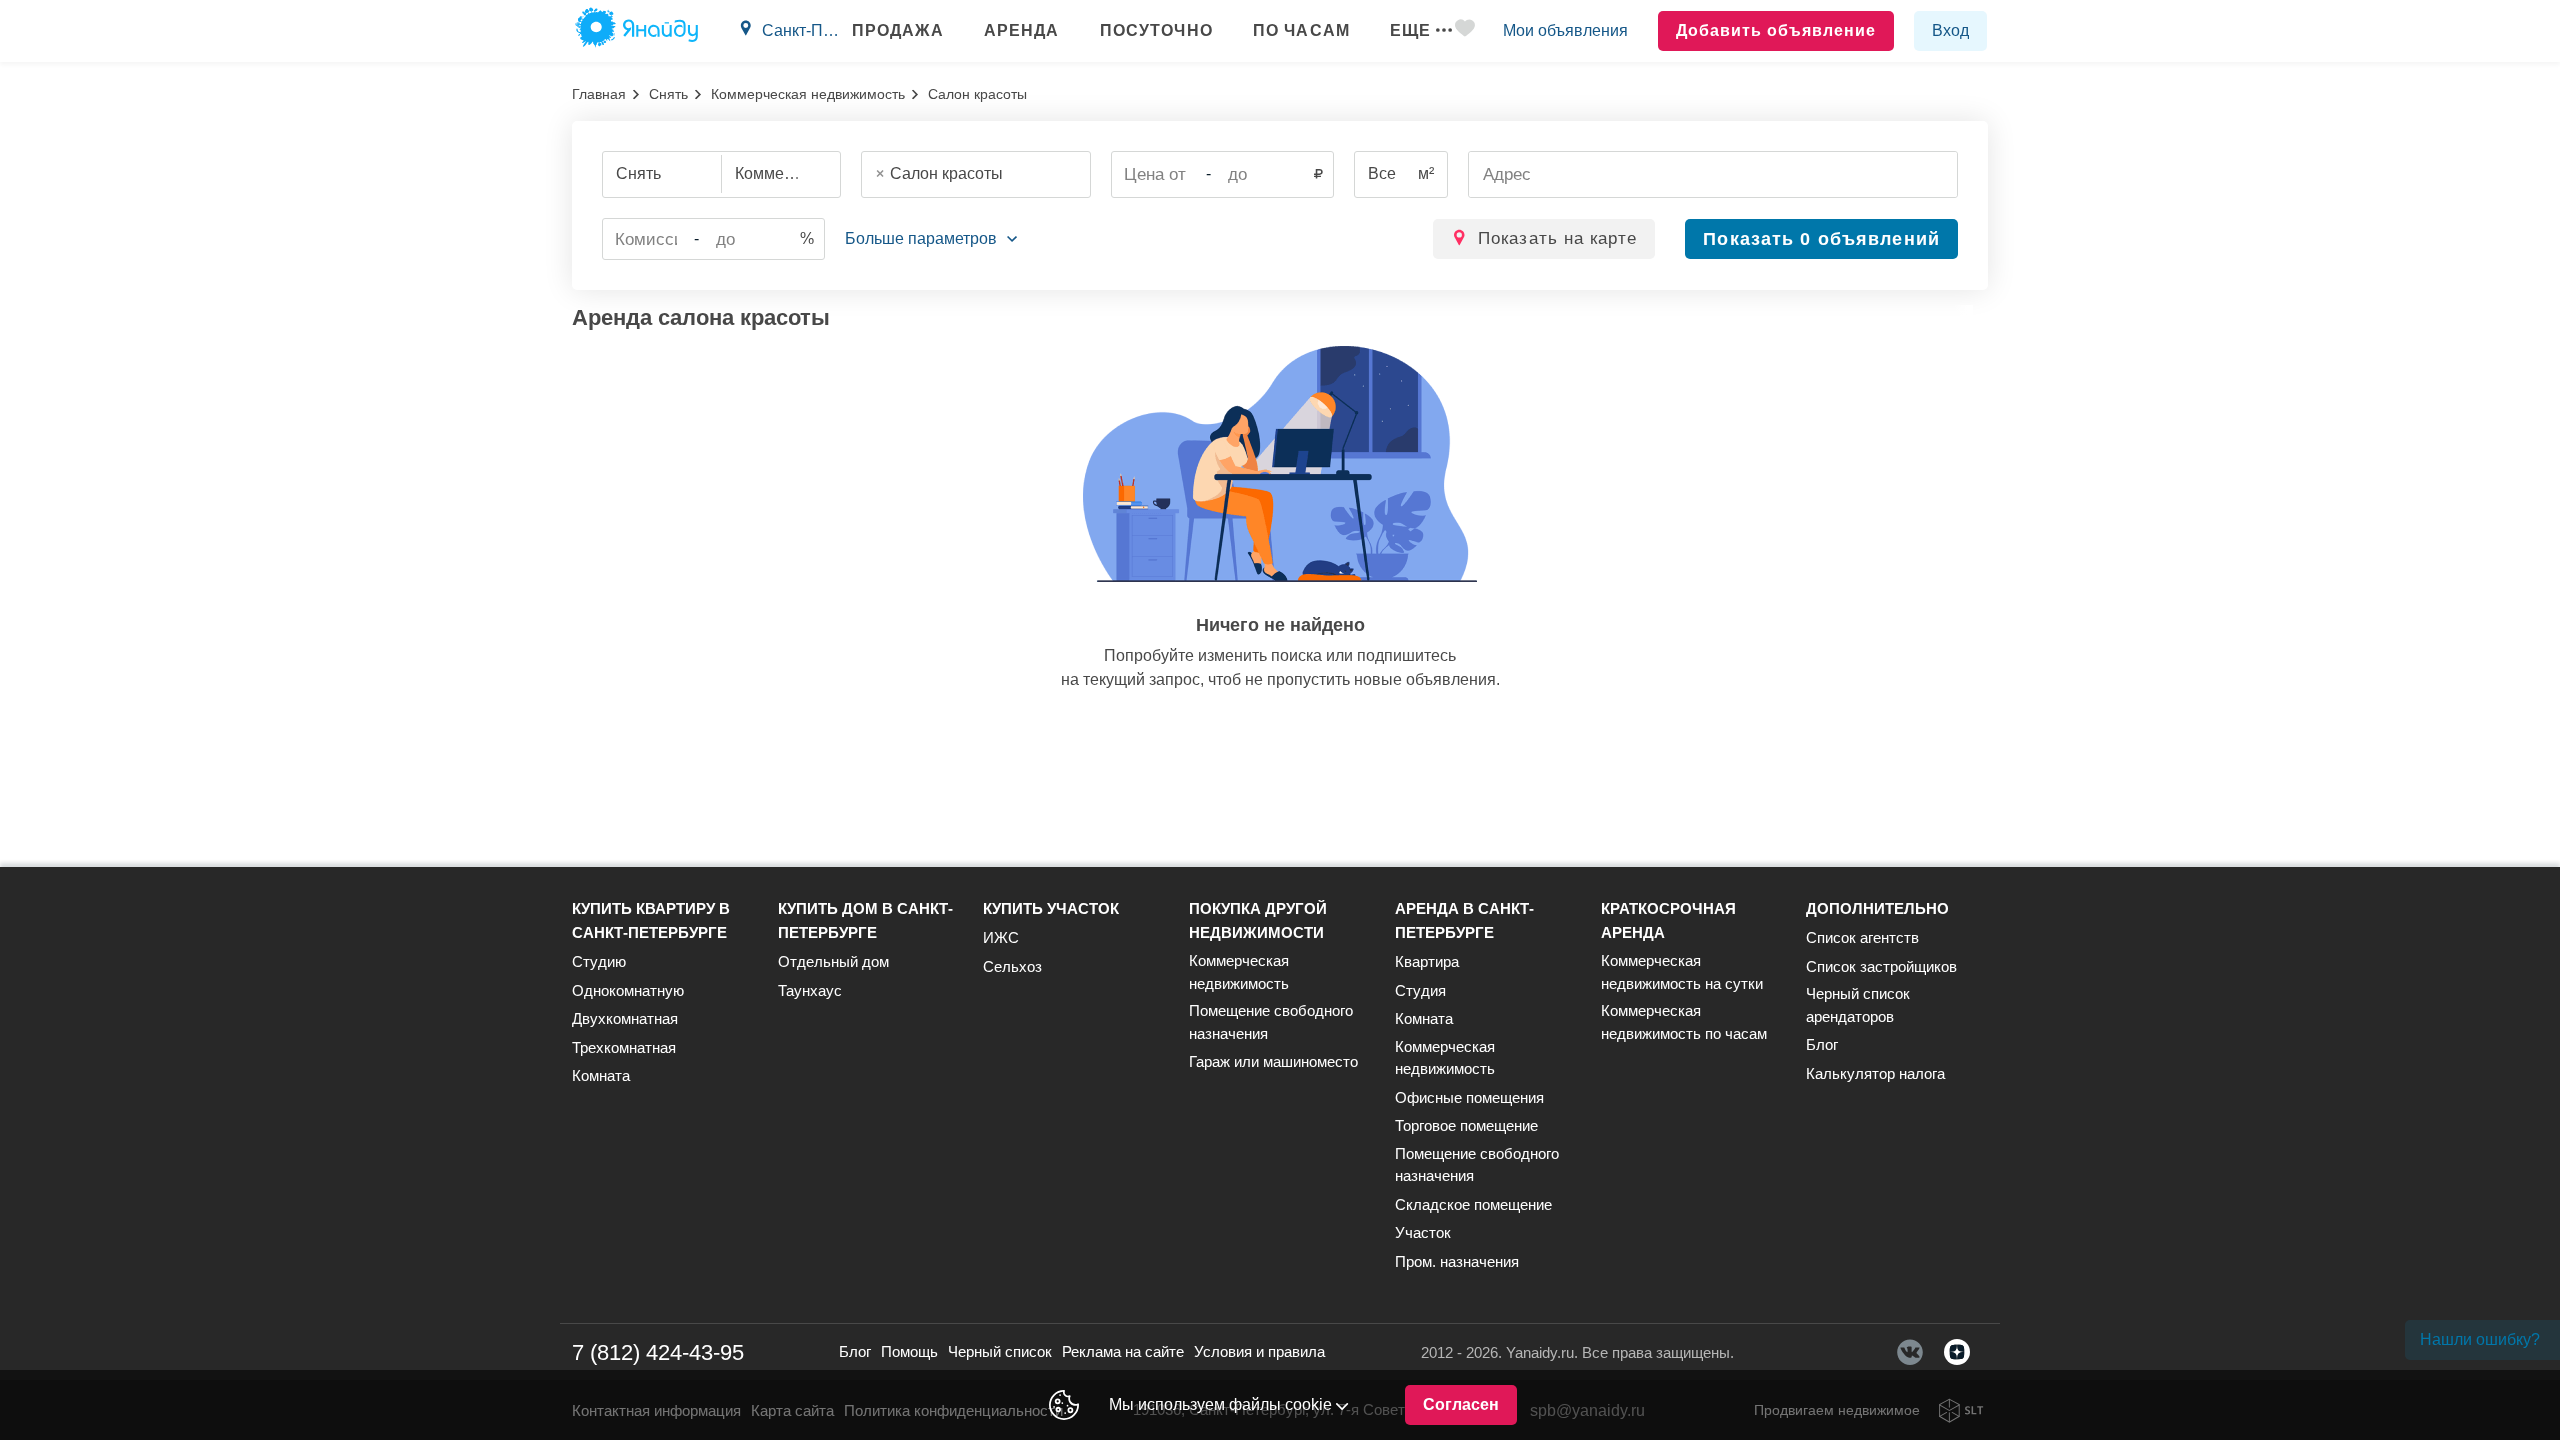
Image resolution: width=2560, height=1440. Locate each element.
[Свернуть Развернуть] (931, 239)
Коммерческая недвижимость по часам (1684, 1022)
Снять (668, 94)
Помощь (909, 1351)
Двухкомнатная (625, 1018)
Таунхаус (810, 990)
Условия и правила (1259, 1351)
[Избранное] (1465, 31)
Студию (599, 961)
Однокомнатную (628, 990)
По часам (1301, 30)
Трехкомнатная (624, 1047)
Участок (1423, 1232)
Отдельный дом (833, 961)
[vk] (1910, 1352)
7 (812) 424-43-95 (658, 1352)
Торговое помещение (1466, 1125)
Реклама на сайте (1123, 1351)
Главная (599, 94)
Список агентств (1862, 937)
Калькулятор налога (1875, 1073)
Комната (601, 1075)
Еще (1410, 30)
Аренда (1022, 30)
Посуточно (1156, 30)
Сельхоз (1012, 966)
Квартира (1427, 961)
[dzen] (1957, 1352)
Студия (1420, 990)
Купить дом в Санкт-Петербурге (865, 920)
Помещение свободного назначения (1271, 1022)
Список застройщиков (1881, 966)
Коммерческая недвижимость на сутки (1682, 972)
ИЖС (1001, 937)
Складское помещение (1473, 1204)
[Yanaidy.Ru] (636, 31)
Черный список (1000, 1351)
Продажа (898, 30)
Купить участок (1051, 908)
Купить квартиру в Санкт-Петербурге (651, 920)
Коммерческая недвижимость (808, 94)
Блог (1822, 1044)
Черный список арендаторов (1858, 1005)
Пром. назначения (1457, 1261)
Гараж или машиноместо (1273, 1061)
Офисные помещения (1469, 1097)
